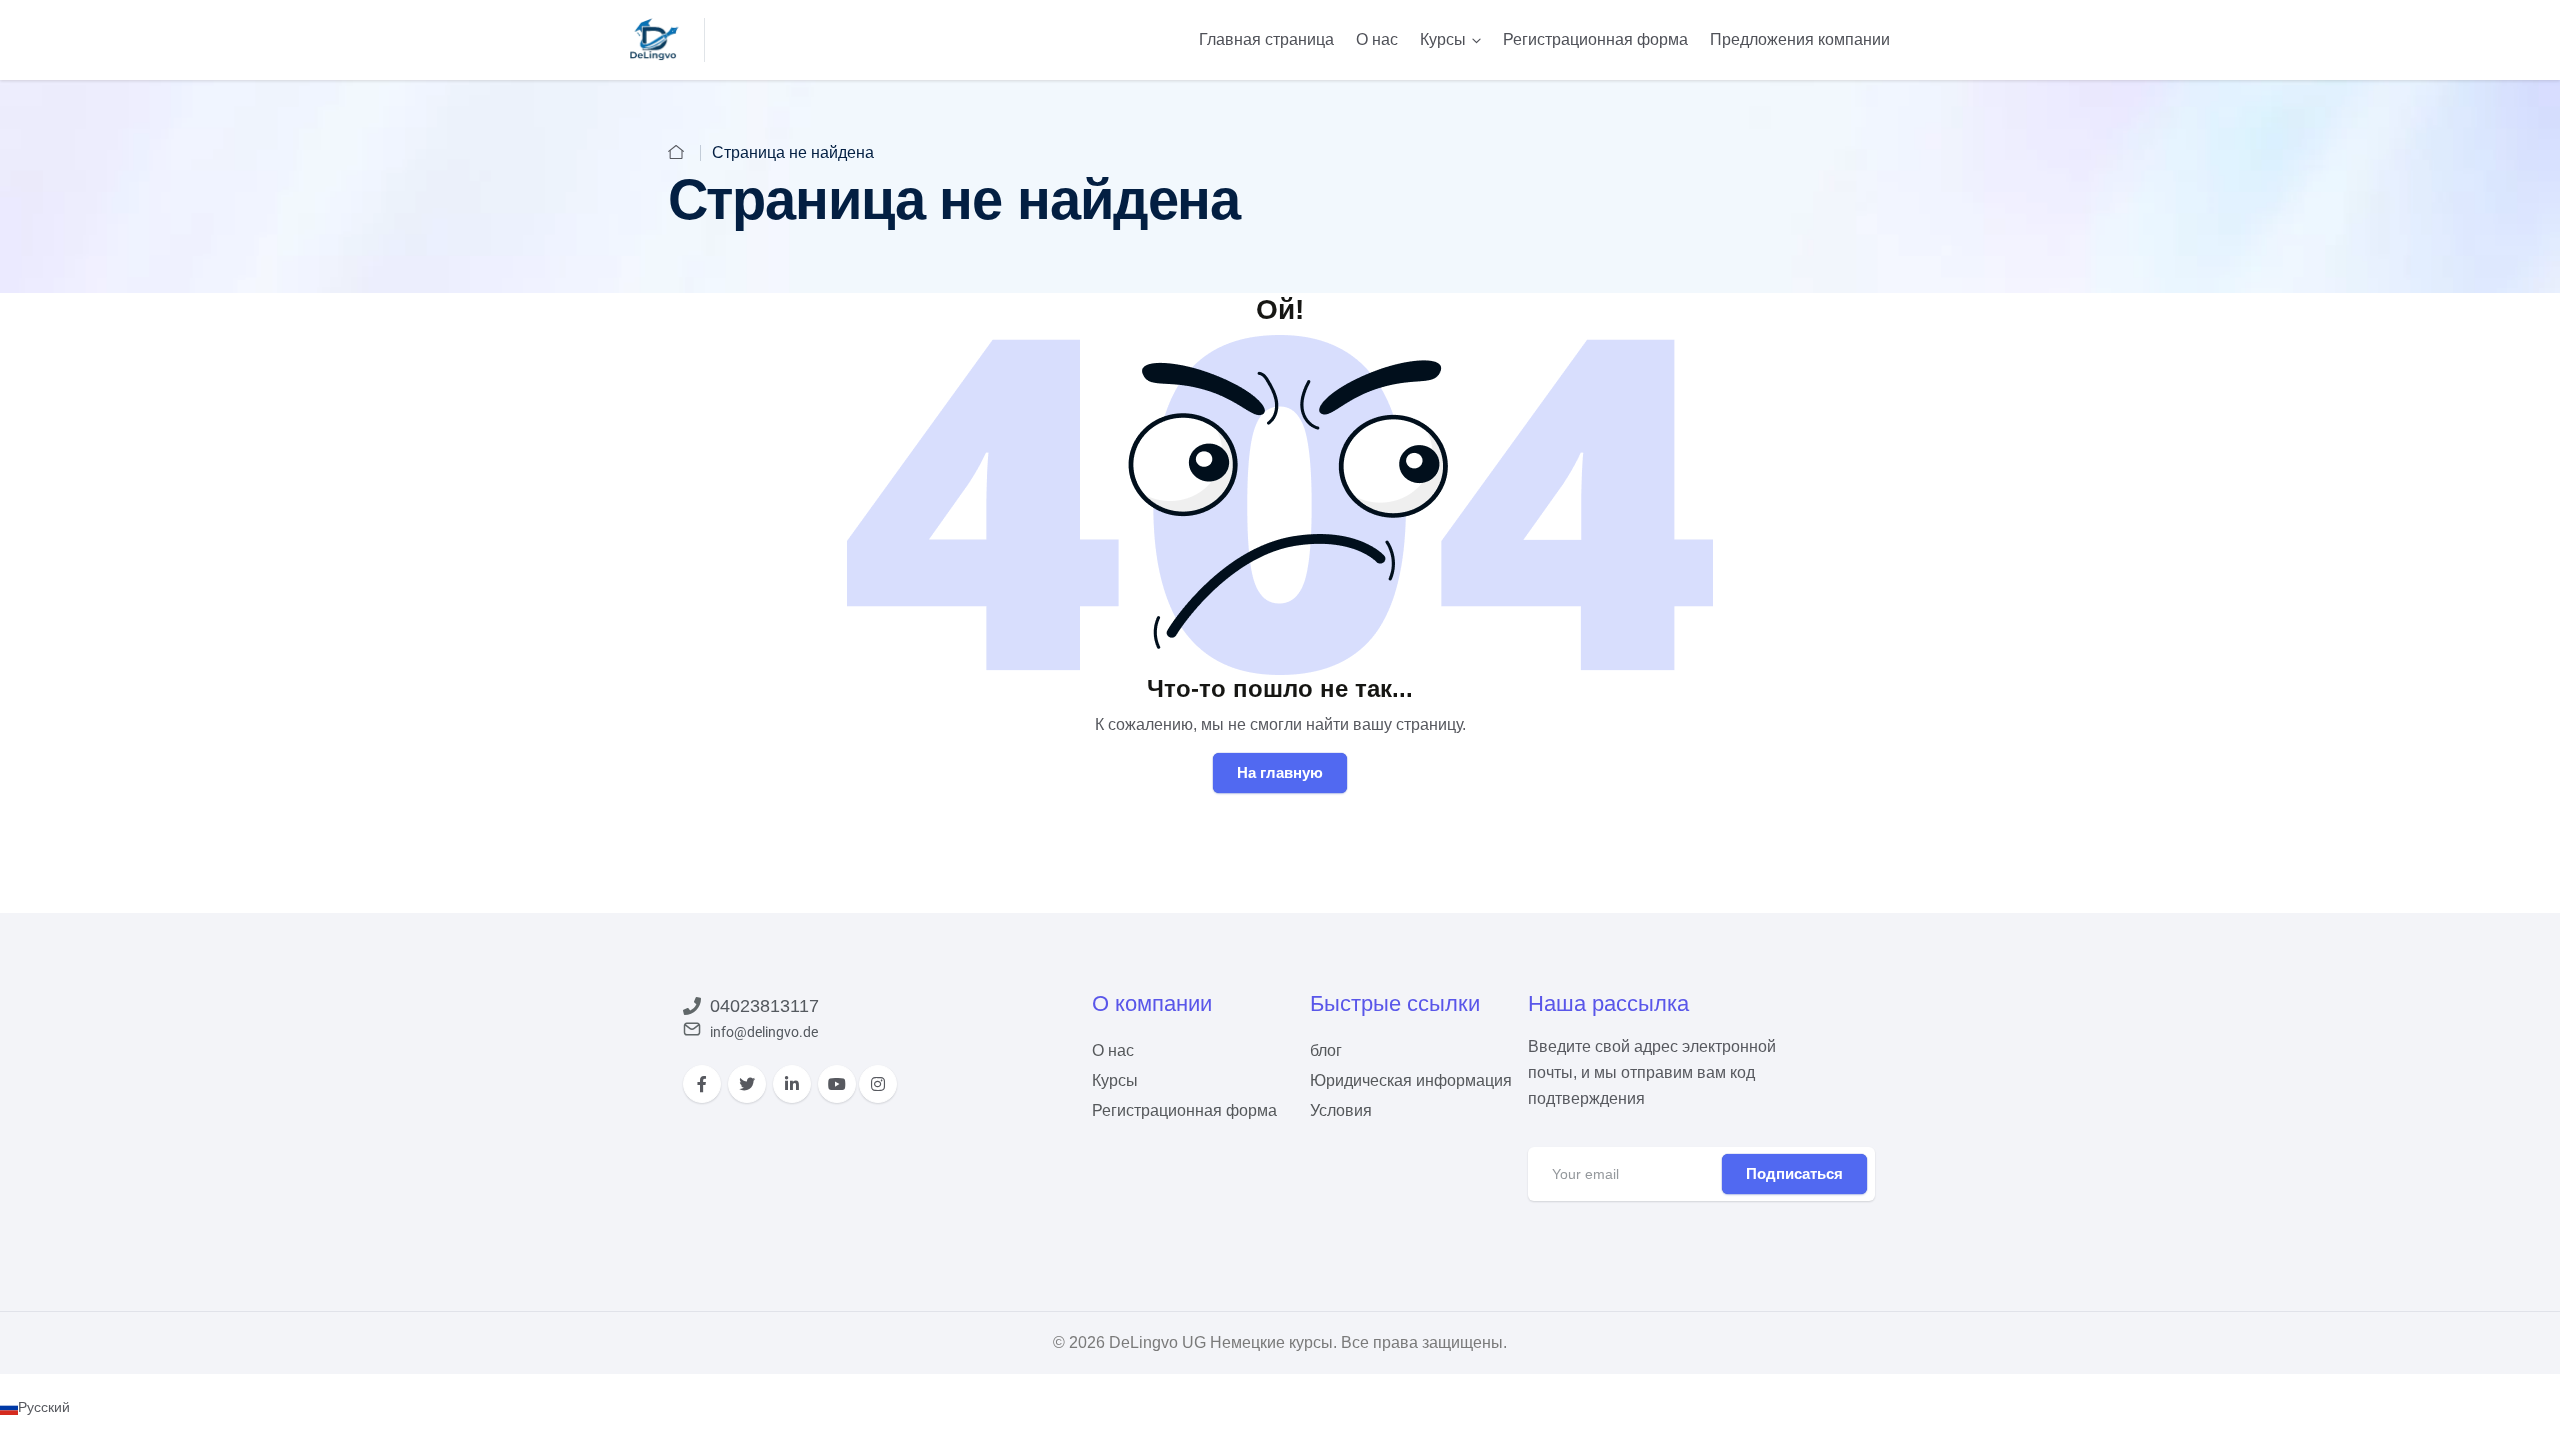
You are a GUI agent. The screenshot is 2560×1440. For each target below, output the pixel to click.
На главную (1280, 772)
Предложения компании (1800, 39)
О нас (1377, 39)
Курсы (1443, 39)
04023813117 (764, 1006)
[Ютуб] (837, 1084)
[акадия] (654, 39)
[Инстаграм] (878, 1084)
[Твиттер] (747, 1084)
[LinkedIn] (792, 1084)
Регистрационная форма (1595, 39)
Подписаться (1794, 1173)
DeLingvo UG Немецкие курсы (1221, 1342)
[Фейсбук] (702, 1084)
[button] (1280, 1407)
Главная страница (1266, 39)
